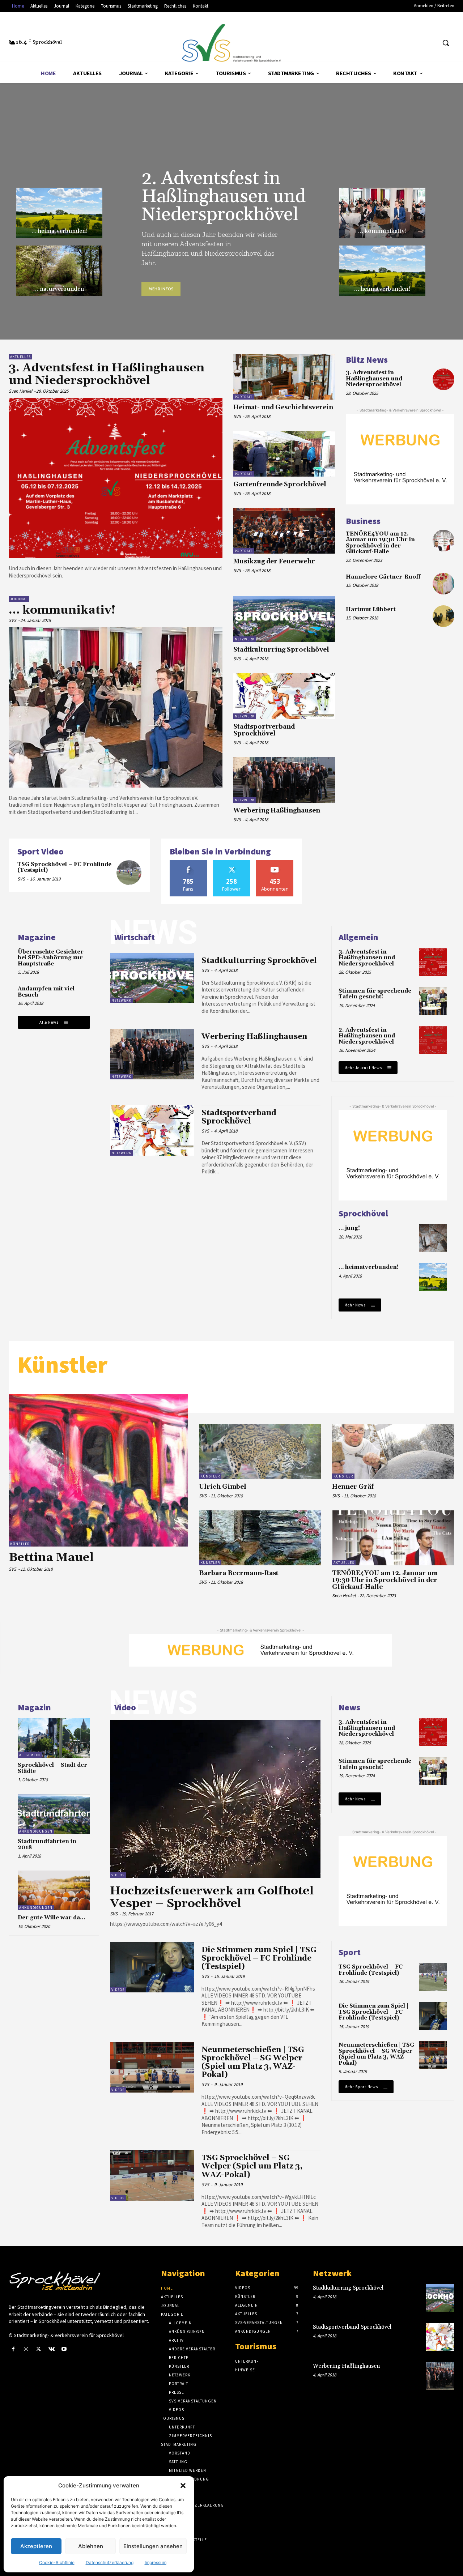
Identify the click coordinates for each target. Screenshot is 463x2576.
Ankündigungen (36, 1831)
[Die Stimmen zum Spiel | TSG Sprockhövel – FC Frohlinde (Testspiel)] (152, 1967)
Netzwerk (245, 639)
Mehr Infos (161, 289)
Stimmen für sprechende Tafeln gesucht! (375, 994)
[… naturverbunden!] (59, 271)
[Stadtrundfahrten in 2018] (54, 1814)
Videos (118, 1875)
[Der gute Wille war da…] (54, 1890)
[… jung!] (433, 1238)
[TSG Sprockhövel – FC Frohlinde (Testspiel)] (129, 873)
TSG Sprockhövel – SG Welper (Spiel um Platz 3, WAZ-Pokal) (252, 2166)
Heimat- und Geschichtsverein (283, 408)
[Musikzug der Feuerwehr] (284, 531)
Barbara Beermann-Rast (239, 1573)
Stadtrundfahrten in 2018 (47, 1844)
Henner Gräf (353, 1487)
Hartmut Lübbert (371, 609)
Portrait (244, 397)
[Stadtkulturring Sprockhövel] (284, 619)
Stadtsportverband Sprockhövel (264, 730)
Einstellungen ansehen (153, 2546)
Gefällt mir (188, 863)
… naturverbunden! (59, 289)
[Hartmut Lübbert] (443, 616)
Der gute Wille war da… (51, 1918)
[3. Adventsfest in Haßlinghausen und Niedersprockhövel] (116, 478)
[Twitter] (39, 2349)
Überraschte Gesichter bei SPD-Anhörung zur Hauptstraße (51, 958)
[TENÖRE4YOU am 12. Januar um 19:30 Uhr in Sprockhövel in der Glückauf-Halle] (443, 541)
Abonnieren (275, 863)
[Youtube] (64, 2349)
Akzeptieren (36, 2546)
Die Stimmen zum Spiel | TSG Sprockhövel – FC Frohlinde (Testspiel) (259, 1958)
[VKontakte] (52, 2349)
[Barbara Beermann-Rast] (260, 1538)
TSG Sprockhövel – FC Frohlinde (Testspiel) (64, 867)
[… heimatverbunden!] (59, 213)
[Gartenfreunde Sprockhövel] (284, 454)
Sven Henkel (20, 391)
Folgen (232, 863)
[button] (183, 2486)
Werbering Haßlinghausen (277, 811)
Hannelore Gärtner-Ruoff (383, 577)
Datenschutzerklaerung (110, 2562)
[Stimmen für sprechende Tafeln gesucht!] (433, 1001)
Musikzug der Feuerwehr (274, 562)
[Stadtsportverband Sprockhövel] (284, 696)
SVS (237, 416)
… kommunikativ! (382, 231)
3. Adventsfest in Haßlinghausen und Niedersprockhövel (107, 374)
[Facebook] (13, 2349)
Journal (19, 599)
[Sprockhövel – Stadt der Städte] (54, 1738)
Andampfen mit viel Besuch (46, 992)
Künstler (20, 1544)
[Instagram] (26, 2349)
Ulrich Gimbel (223, 1487)
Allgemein (30, 1755)
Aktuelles (20, 357)
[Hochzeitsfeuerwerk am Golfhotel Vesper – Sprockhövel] (215, 1799)
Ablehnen (91, 2546)
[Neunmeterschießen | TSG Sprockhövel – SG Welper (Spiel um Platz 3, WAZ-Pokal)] (152, 2067)
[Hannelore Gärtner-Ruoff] (443, 584)
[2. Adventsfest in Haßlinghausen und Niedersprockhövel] (433, 1040)
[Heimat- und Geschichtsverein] (284, 377)
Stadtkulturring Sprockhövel (281, 650)
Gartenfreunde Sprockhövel (280, 485)
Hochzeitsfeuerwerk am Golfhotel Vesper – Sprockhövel (212, 1897)
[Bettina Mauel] (98, 1470)
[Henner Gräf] (393, 1451)
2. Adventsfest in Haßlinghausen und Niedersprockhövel (224, 197)
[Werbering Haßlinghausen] (284, 780)
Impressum (156, 2562)
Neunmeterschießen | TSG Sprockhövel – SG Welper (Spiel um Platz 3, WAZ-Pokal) (253, 2062)
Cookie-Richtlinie (57, 2562)
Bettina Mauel (51, 1558)
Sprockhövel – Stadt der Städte (52, 1768)
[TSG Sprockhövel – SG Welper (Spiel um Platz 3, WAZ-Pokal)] (152, 2175)
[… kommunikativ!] (382, 213)
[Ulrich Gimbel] (260, 1451)
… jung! (349, 1228)
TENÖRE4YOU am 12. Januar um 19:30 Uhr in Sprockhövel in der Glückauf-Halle (380, 543)
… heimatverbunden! (59, 231)
